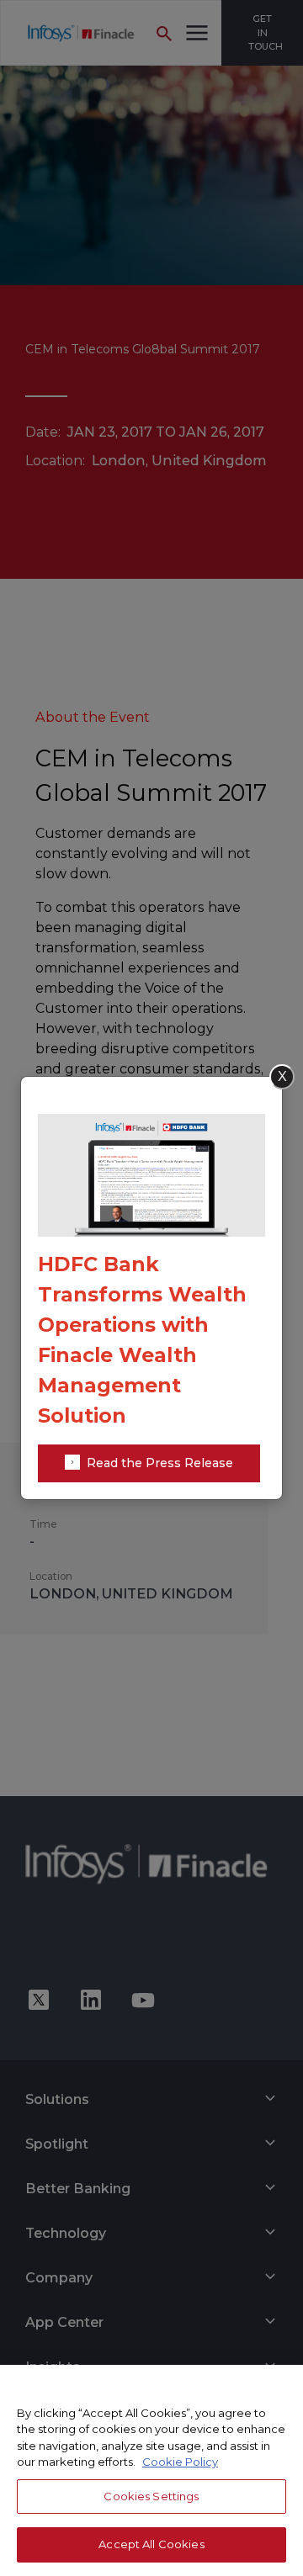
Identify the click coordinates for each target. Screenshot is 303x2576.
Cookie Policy (180, 2462)
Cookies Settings (151, 2496)
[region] (151, 2470)
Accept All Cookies (151, 2544)
